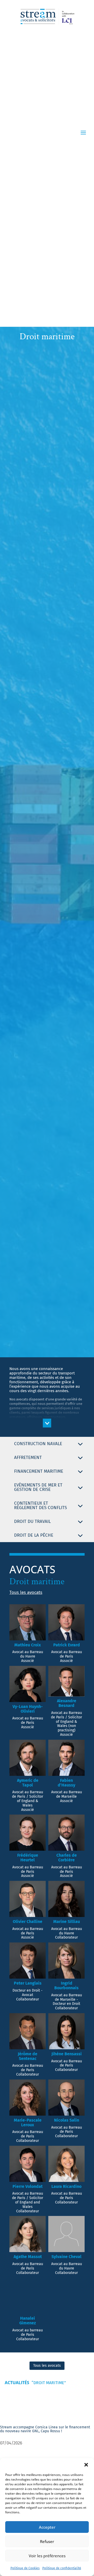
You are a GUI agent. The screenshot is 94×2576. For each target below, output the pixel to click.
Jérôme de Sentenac (28, 2056)
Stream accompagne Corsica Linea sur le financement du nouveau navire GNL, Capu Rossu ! (45, 2429)
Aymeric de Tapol (28, 1783)
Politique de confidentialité (62, 2568)
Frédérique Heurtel (28, 1858)
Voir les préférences (47, 2556)
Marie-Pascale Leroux (28, 2122)
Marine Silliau (67, 1922)
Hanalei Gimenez (28, 2321)
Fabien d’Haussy (66, 1783)
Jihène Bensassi (67, 2054)
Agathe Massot (28, 2257)
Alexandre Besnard (67, 1703)
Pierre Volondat (28, 2186)
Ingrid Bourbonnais (66, 1985)
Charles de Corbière (67, 1858)
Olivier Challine (28, 1922)
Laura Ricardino (66, 2186)
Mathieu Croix (28, 1645)
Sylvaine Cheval (66, 2257)
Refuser (47, 2541)
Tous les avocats (26, 1592)
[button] (86, 2465)
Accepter (47, 2527)
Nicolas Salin (67, 2120)
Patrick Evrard (67, 1645)
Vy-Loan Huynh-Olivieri (28, 1709)
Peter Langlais (28, 1983)
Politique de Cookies (25, 2568)
